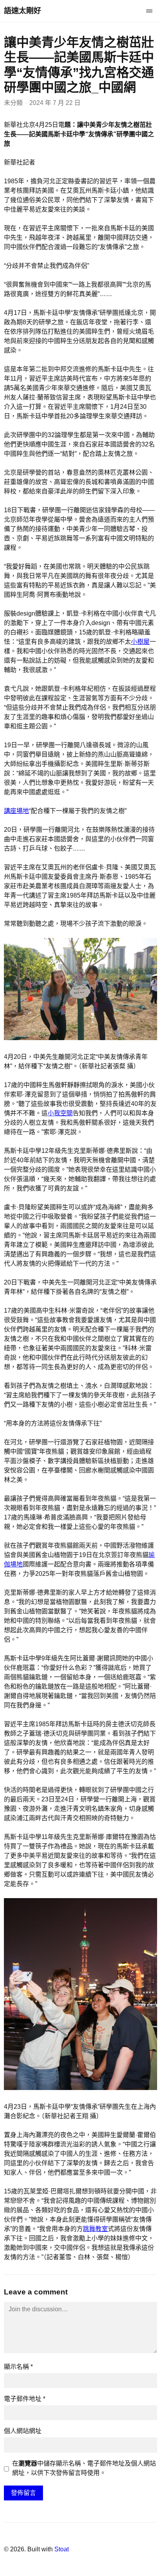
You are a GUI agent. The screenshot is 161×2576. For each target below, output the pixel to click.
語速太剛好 (22, 11)
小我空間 (60, 1113)
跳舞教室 (95, 2229)
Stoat (62, 2549)
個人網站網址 (23, 2431)
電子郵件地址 (25, 2399)
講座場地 (16, 811)
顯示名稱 (18, 2367)
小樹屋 (140, 642)
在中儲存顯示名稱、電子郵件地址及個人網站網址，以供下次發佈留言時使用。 (84, 2468)
